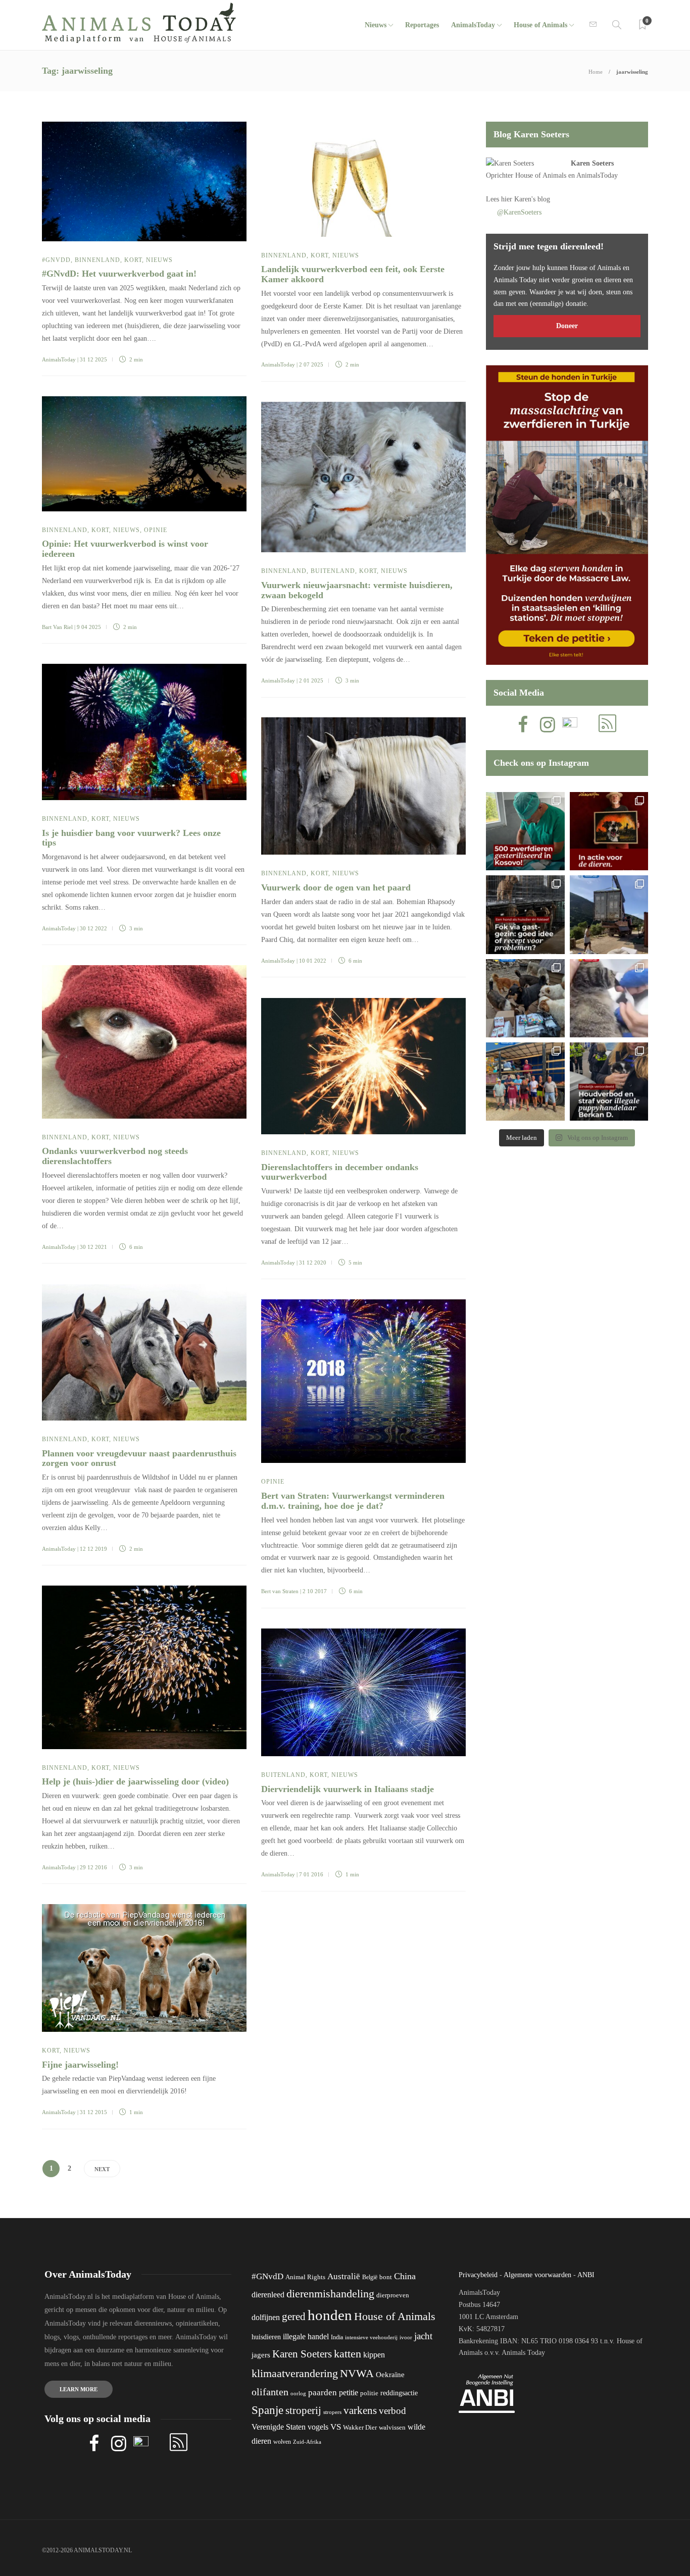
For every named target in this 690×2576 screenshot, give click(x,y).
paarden (323, 2393)
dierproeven (393, 2295)
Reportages (422, 25)
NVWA (357, 2373)
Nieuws (376, 25)
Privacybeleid (478, 2275)
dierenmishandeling (330, 2294)
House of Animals (540, 25)
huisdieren (266, 2337)
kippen (374, 2355)
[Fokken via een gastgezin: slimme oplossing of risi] (525, 914)
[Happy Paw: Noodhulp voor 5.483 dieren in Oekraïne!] (525, 998)
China (405, 2276)
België (370, 2277)
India (337, 2337)
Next (102, 2169)
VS (336, 2427)
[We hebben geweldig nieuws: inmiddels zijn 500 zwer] (525, 831)
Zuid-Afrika (307, 2442)
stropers (332, 2412)
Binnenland (97, 260)
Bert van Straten (280, 1591)
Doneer (567, 326)
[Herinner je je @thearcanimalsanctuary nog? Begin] (609, 914)
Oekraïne (390, 2375)
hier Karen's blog (526, 199)
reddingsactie (399, 2393)
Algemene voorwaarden (537, 2275)
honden (330, 2315)
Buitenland (333, 571)
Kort (133, 260)
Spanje (267, 2410)
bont (386, 2277)
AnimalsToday (59, 359)
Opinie (156, 530)
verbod (392, 2411)
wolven (282, 2442)
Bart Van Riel (57, 627)
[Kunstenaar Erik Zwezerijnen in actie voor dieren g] (609, 831)
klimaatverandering (295, 2373)
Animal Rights (305, 2277)
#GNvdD (56, 260)
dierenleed (268, 2295)
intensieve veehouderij (371, 2337)
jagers (261, 2355)
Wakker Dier (360, 2428)
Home (596, 72)
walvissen (392, 2428)
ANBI (586, 2275)
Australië (344, 2276)
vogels (318, 2427)
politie (369, 2393)
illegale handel (306, 2336)
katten (348, 2354)
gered (294, 2317)
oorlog (298, 2393)
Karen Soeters (592, 163)
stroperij (303, 2410)
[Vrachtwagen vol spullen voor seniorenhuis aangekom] (525, 1082)
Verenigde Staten (279, 2427)
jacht (423, 2336)
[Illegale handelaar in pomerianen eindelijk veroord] (609, 1082)
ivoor (406, 2337)
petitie (349, 2393)
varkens (360, 2410)
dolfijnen (266, 2317)
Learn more (79, 2389)
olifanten (270, 2392)
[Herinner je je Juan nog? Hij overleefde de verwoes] (609, 998)
